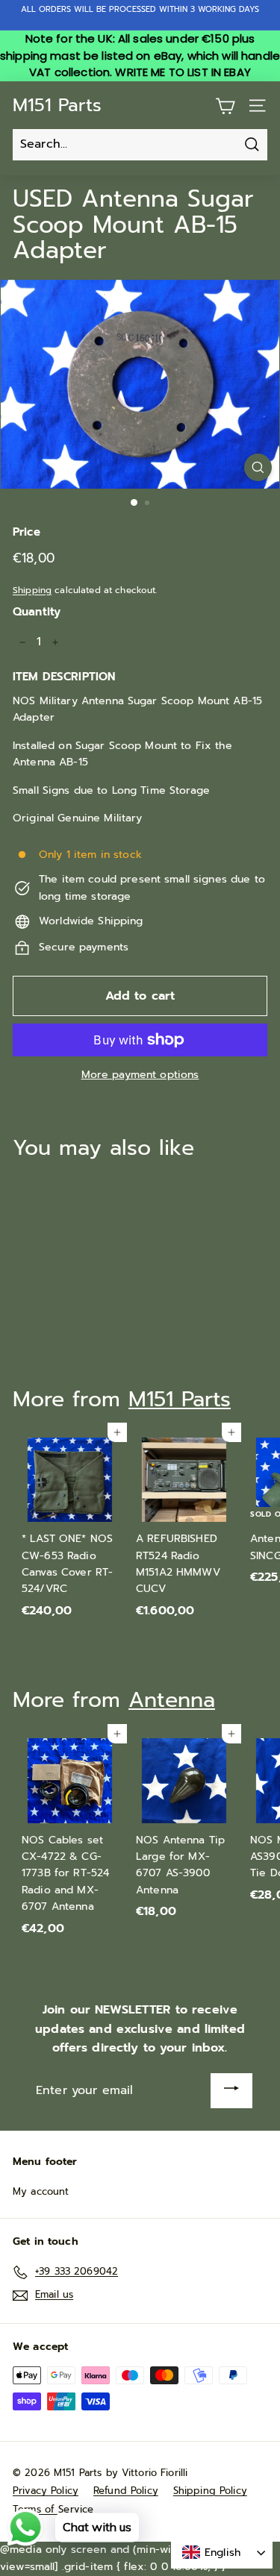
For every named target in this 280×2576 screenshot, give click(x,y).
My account (41, 2191)
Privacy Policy (46, 2491)
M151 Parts (57, 105)
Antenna (172, 1700)
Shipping (32, 590)
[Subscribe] (231, 2091)
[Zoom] (258, 467)
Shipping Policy (210, 2491)
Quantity (37, 612)
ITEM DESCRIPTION (64, 677)
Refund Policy (126, 2491)
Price (27, 532)
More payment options (140, 1075)
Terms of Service (53, 2509)
